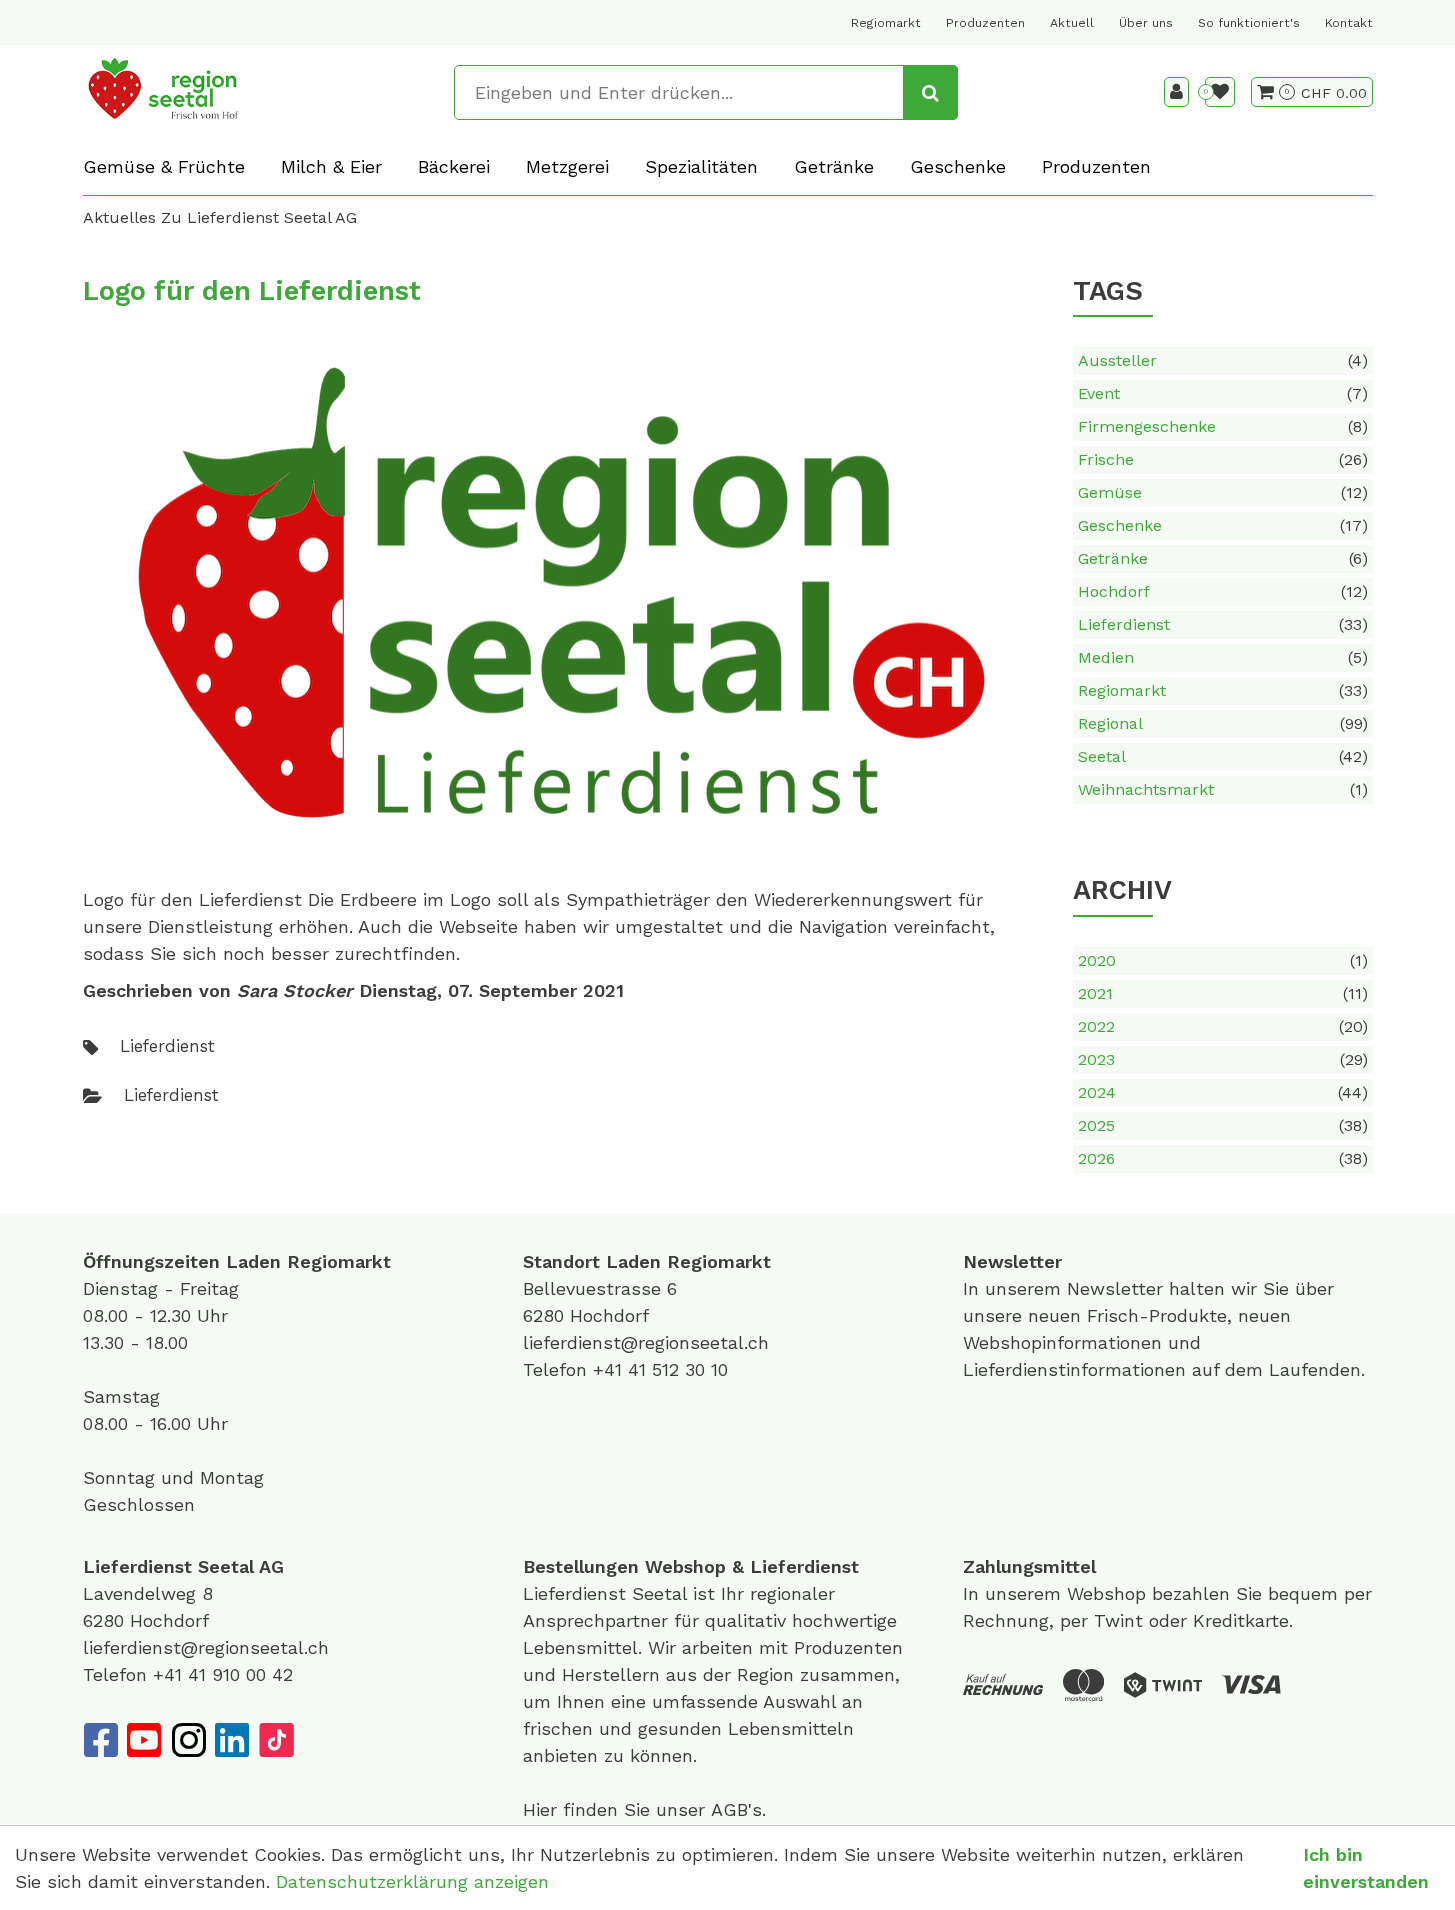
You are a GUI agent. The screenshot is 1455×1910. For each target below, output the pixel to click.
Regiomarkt (886, 23)
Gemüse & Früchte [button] (164, 166)
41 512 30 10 (678, 1369)
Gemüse (1223, 492)
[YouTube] (144, 1740)
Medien (1223, 657)
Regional (1223, 723)
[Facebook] (100, 1740)
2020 (1223, 960)
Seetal (1223, 756)
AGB (729, 1809)
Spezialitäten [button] (701, 166)
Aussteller (1223, 360)
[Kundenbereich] (1176, 92)
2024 (1223, 1092)
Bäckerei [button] (454, 166)
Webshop (685, 1566)
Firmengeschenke (1223, 426)
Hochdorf (1223, 591)
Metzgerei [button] (567, 166)
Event (1223, 393)
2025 (1223, 1125)
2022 (1223, 1026)
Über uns (1146, 23)
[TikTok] (276, 1740)
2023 (1223, 1059)
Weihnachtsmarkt (1223, 789)
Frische (1223, 459)
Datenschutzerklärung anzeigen (412, 1881)
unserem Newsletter (1077, 1288)
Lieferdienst (1223, 624)
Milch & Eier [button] (331, 166)
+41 (610, 1369)
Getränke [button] (834, 166)
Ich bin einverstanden (1366, 1868)
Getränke (1223, 558)
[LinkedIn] (232, 1740)
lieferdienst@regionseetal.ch (646, 1342)
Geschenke (1223, 525)
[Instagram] (188, 1740)
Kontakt (1349, 23)
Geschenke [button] (958, 166)
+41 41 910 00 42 (223, 1674)
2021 (1223, 993)
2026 (1223, 1158)
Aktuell (1072, 23)
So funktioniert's (1249, 23)
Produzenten (985, 23)
